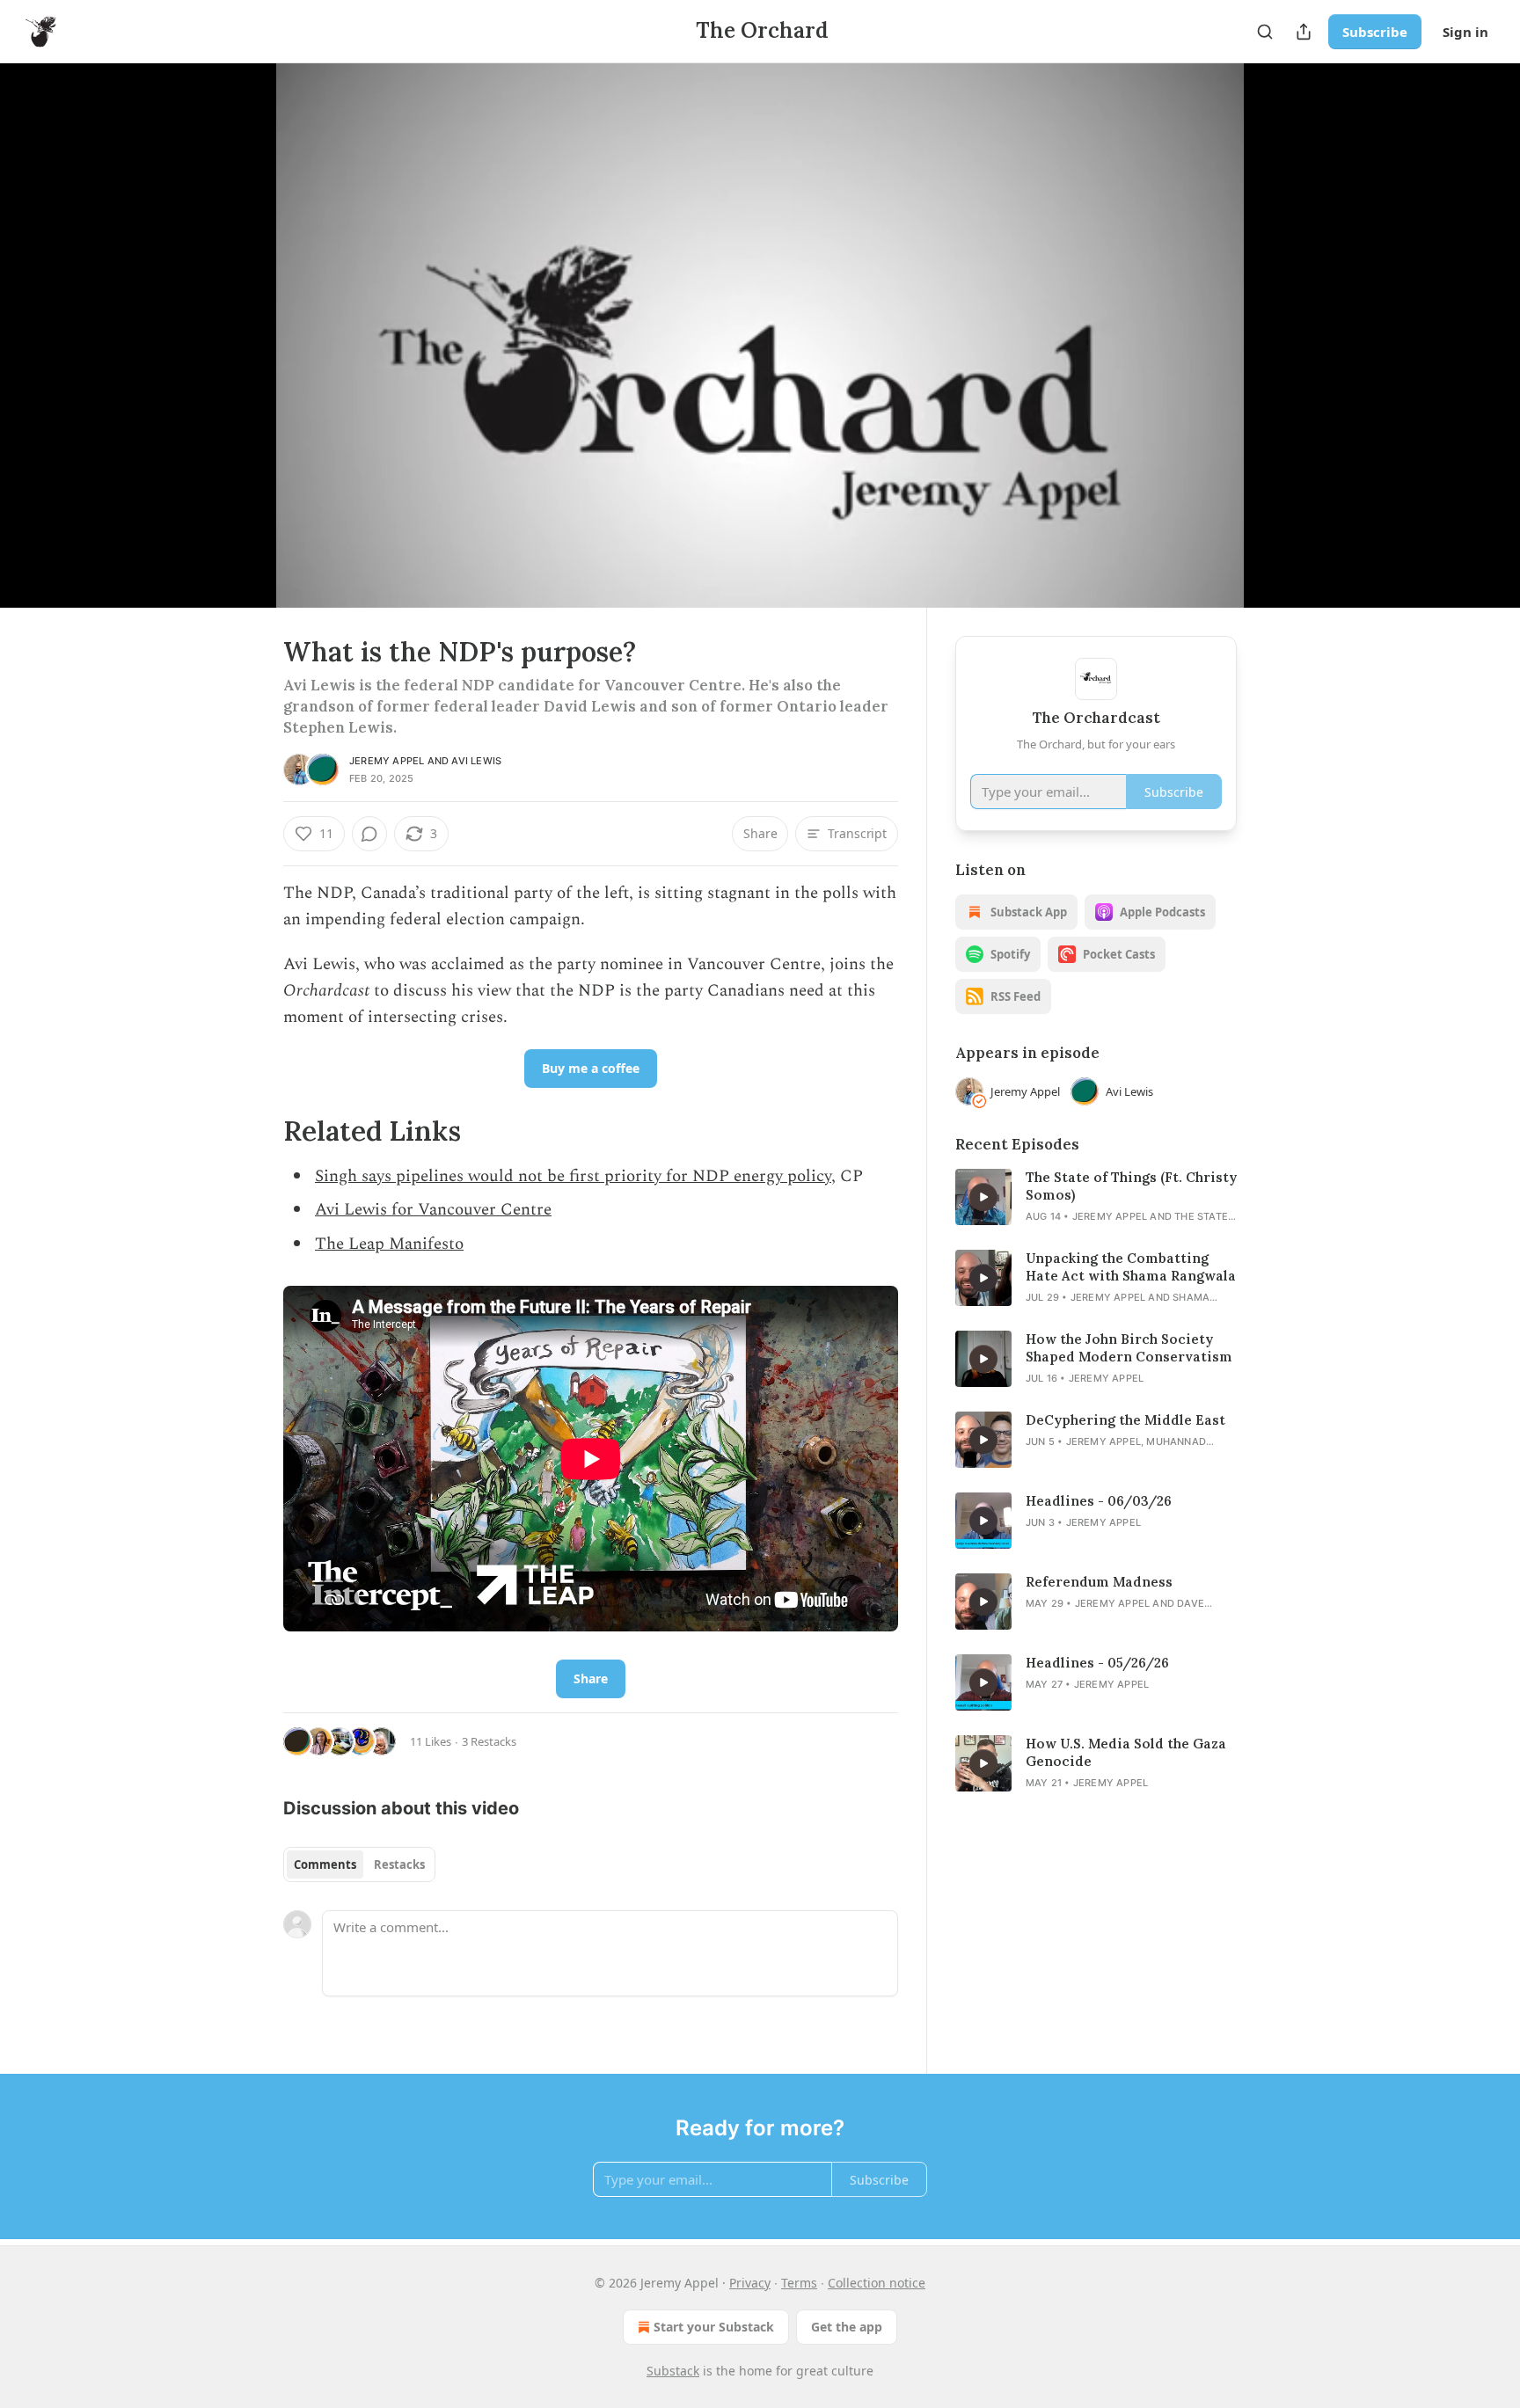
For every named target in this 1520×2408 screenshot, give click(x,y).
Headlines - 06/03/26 (1099, 1501)
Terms (799, 2283)
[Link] (259, 1131)
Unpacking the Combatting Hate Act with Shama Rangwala (1131, 1267)
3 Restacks (489, 1741)
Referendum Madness (1099, 1582)
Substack (673, 2371)
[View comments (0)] (1281, 335)
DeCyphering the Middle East (1125, 1420)
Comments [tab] (325, 1864)
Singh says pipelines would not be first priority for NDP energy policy (573, 1176)
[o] (983, 1197)
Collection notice (877, 2283)
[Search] (1265, 32)
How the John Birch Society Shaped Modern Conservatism (1129, 1348)
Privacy (750, 2283)
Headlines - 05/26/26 (1097, 1663)
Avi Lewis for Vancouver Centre (433, 1210)
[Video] (241, 316)
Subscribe (1375, 32)
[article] (1096, 1197)
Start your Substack (714, 2327)
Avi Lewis (476, 761)
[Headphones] (241, 354)
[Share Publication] (1304, 32)
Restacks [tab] (399, 1864)
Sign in (1465, 32)
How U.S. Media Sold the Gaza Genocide (1126, 1752)
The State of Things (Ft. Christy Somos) (1131, 1186)
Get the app (847, 2327)
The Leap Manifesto (389, 1244)
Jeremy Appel (387, 761)
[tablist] (359, 1864)
